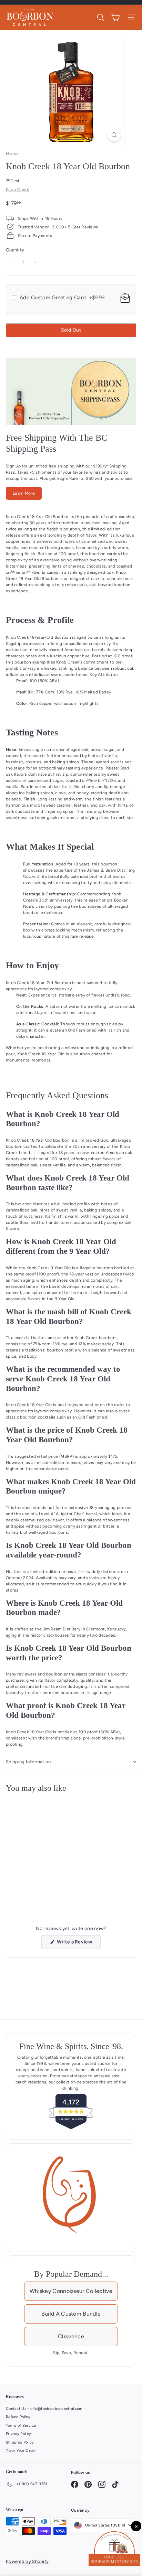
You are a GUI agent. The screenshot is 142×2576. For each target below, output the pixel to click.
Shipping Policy (20, 2442)
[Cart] (115, 18)
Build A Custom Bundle (71, 2314)
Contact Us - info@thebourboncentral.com (44, 2409)
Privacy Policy (18, 2434)
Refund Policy (18, 2417)
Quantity (15, 250)
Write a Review (78, 1944)
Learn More (24, 493)
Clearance (71, 2336)
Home (13, 154)
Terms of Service (21, 2426)
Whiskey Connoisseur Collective (71, 2291)
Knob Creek (17, 190)
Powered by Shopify (27, 2561)
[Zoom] (114, 135)
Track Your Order (21, 2451)
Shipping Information (28, 1762)
